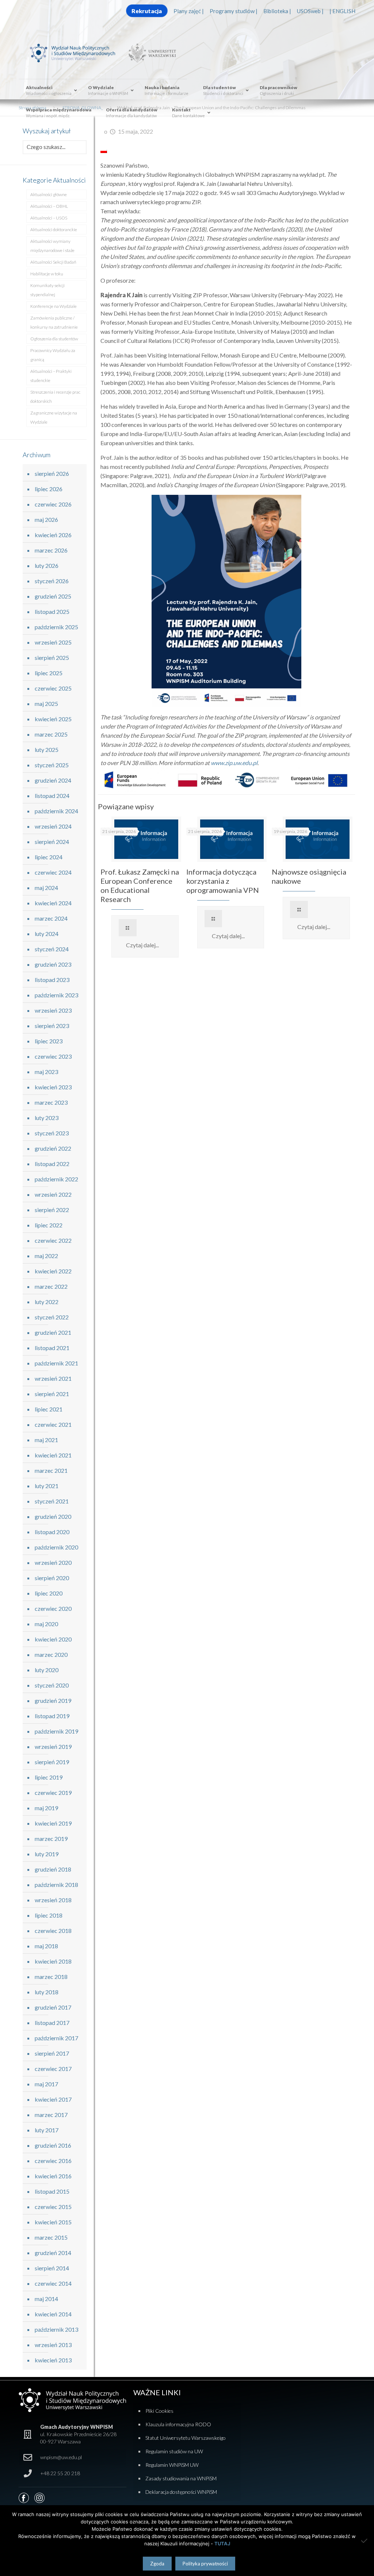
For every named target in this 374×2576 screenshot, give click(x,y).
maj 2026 (46, 519)
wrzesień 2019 (53, 1746)
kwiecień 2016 (53, 2176)
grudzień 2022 (53, 1148)
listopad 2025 (52, 611)
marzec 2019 (51, 1839)
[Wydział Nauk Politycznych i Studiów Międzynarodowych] (77, 52)
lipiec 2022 (49, 1225)
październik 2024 (56, 811)
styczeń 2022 (52, 1317)
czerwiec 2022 (53, 1240)
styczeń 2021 (52, 1501)
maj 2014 (46, 2299)
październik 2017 (56, 2038)
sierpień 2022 (52, 1210)
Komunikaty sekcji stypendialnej (47, 290)
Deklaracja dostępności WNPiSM (181, 2492)
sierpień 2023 (52, 1026)
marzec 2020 (51, 1654)
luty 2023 (47, 1118)
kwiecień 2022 (53, 1271)
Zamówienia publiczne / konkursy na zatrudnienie (54, 322)
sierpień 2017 (52, 2053)
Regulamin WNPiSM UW (172, 2465)
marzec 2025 (51, 734)
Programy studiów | (234, 11)
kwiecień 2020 (53, 1639)
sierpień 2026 (52, 473)
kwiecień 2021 (53, 1455)
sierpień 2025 (52, 658)
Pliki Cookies (159, 2411)
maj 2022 (46, 1256)
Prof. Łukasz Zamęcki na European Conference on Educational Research (140, 885)
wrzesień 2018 (53, 1900)
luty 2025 (47, 750)
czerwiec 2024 (53, 872)
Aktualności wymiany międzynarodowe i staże (52, 246)
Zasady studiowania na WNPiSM (181, 2478)
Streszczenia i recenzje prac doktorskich (55, 397)
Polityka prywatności (205, 2564)
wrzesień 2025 (53, 642)
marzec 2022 (51, 1286)
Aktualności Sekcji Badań (53, 262)
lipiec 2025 (49, 673)
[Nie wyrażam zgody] (365, 2541)
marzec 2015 (51, 2237)
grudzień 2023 (53, 964)
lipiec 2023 (49, 1041)
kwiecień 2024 (53, 903)
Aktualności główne (49, 194)
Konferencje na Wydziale (54, 306)
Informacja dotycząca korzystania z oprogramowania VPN (223, 881)
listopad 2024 (52, 796)
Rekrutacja (147, 11)
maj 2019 (46, 1808)
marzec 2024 (51, 918)
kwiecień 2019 (53, 1823)
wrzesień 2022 (53, 1194)
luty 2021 (47, 1486)
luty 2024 (47, 934)
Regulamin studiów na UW (174, 2451)
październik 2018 (56, 1885)
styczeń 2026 (52, 581)
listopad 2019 (52, 1716)
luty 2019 (47, 1854)
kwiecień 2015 (53, 2222)
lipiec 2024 (49, 857)
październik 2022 (56, 1179)
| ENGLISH (342, 11)
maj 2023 (46, 1072)
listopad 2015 (52, 2191)
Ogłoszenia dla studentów (54, 339)
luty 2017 (47, 2130)
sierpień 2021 (52, 1394)
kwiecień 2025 (53, 719)
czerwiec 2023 (53, 1056)
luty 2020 (47, 1670)
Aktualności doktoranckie (54, 230)
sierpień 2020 (52, 1578)
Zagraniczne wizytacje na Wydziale (54, 417)
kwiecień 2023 (53, 1087)
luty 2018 (47, 1992)
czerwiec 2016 (53, 2161)
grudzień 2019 (53, 1700)
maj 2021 (46, 1440)
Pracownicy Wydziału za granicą (53, 355)
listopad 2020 (52, 1532)
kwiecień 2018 (53, 1961)
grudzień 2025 (53, 596)
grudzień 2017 (53, 2007)
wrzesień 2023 (53, 1010)
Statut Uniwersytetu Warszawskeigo (186, 2438)
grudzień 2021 (53, 1332)
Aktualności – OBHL (49, 206)
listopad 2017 (52, 2023)
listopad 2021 (52, 1348)
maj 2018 (46, 1946)
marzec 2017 (51, 2115)
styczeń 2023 (52, 1133)
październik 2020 (56, 1547)
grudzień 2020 (53, 1516)
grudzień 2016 (53, 2145)
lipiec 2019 (49, 1777)
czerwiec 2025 (53, 688)
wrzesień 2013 (53, 2345)
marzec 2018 (51, 1977)
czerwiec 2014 (53, 2283)
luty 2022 (47, 1302)
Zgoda (157, 2564)
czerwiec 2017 (53, 2069)
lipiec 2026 (49, 489)
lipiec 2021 (49, 1409)
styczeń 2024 (52, 949)
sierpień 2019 (52, 1762)
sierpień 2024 (52, 842)
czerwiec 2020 (53, 1608)
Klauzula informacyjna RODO (178, 2424)
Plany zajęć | (189, 11)
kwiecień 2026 (53, 535)
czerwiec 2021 (53, 1424)
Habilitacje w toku (47, 274)
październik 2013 (56, 2329)
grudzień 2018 (53, 1869)
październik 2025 (56, 627)
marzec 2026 (51, 550)
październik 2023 (56, 995)
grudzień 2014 (53, 2253)
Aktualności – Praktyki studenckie (51, 376)
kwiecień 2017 (53, 2099)
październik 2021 (56, 1363)
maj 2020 (46, 1624)
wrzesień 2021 (53, 1378)
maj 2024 (46, 888)
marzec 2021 (51, 1470)
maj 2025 (46, 704)
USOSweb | (310, 11)
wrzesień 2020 (53, 1562)
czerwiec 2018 (53, 1931)
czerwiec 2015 (53, 2207)
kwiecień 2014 (53, 2314)
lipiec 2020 (49, 1593)
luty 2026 (47, 565)
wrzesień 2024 (53, 826)
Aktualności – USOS (49, 218)
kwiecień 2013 (53, 2360)
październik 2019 (56, 1731)
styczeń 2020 (52, 1685)
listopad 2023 (52, 980)
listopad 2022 (52, 1164)
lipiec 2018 (49, 1915)
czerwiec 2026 (53, 504)
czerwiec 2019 (53, 1793)
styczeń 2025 (52, 765)
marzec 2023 (51, 1102)
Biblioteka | (277, 11)
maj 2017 (46, 2084)
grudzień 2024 (53, 780)
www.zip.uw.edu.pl (234, 763)
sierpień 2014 (52, 2268)
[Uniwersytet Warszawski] (150, 52)
